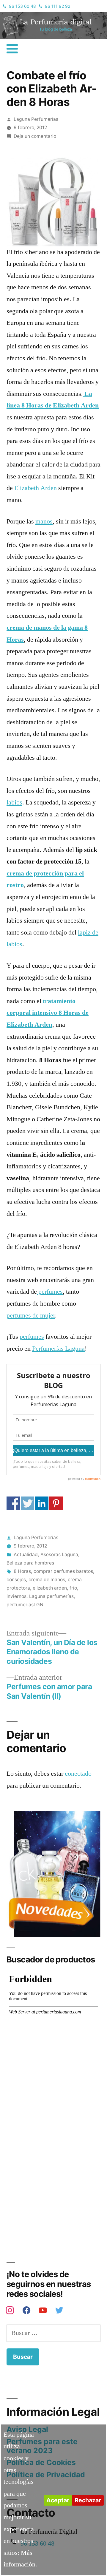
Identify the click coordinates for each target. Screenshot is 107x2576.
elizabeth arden (50, 1588)
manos (44, 521)
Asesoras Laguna (59, 1555)
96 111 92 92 (58, 6)
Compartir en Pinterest (56, 1503)
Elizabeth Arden (36, 488)
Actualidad (26, 1555)
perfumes (50, 1292)
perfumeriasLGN (25, 1605)
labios (14, 802)
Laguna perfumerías (51, 1596)
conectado (78, 1774)
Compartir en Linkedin (42, 1503)
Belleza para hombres (30, 1563)
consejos (16, 1580)
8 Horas (22, 1571)
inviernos (16, 1596)
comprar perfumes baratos (63, 1571)
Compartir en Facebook (13, 1503)
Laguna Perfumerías (36, 119)
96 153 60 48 (22, 6)
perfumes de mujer (31, 1315)
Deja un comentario (35, 136)
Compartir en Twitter (27, 1503)
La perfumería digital (34, 16)
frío (73, 1588)
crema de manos (47, 1580)
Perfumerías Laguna (58, 1349)
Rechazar (88, 2500)
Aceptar (58, 2500)
